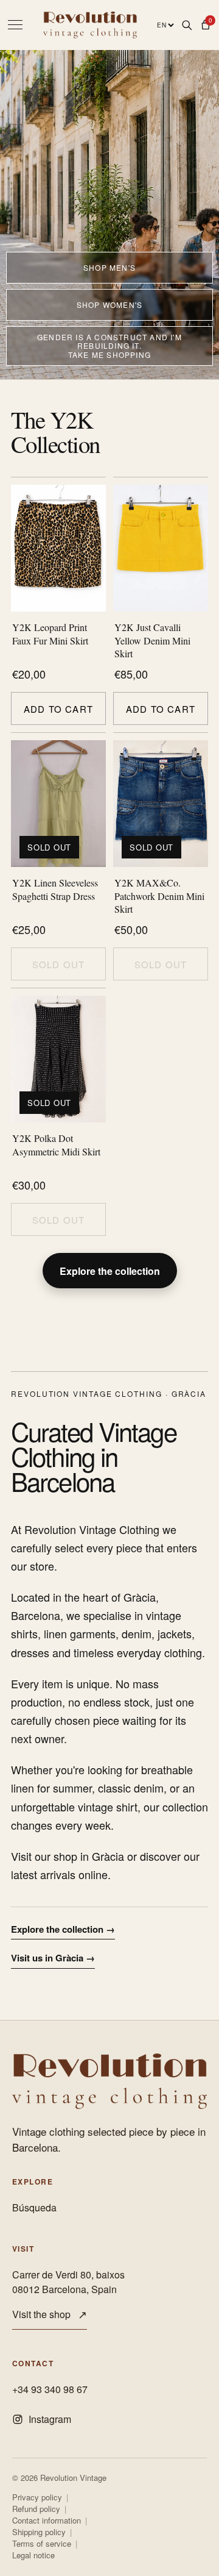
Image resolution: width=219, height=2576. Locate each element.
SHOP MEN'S (109, 267)
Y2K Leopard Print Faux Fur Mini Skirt (50, 634)
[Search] (186, 25)
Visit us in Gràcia (53, 1958)
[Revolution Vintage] (109, 2081)
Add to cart (58, 709)
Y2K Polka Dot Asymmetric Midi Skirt (56, 1145)
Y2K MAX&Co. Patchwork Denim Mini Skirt (159, 896)
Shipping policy (39, 2532)
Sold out (59, 964)
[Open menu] (15, 25)
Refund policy (36, 2509)
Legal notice (33, 2555)
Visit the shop (50, 2314)
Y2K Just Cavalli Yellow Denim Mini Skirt (152, 640)
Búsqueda (34, 2207)
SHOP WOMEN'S (109, 305)
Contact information (47, 2521)
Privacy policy (37, 2497)
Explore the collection (110, 1271)
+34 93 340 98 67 (50, 2389)
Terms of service (42, 2544)
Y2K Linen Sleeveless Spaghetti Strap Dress (55, 889)
